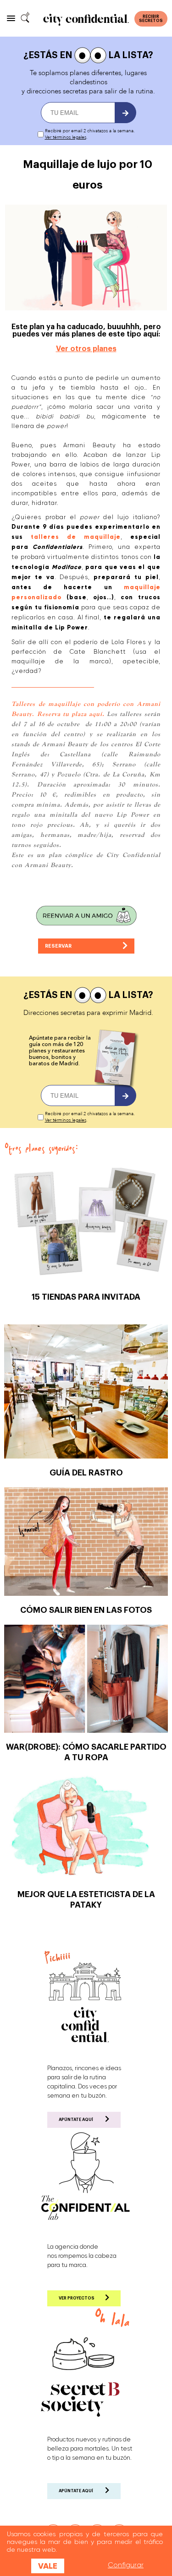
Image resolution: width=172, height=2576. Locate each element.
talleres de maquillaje (76, 537)
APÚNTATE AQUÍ (76, 2120)
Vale (48, 2566)
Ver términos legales (66, 137)
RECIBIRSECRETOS (151, 19)
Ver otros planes (86, 349)
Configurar (126, 2565)
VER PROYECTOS (77, 2298)
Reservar (60, 946)
